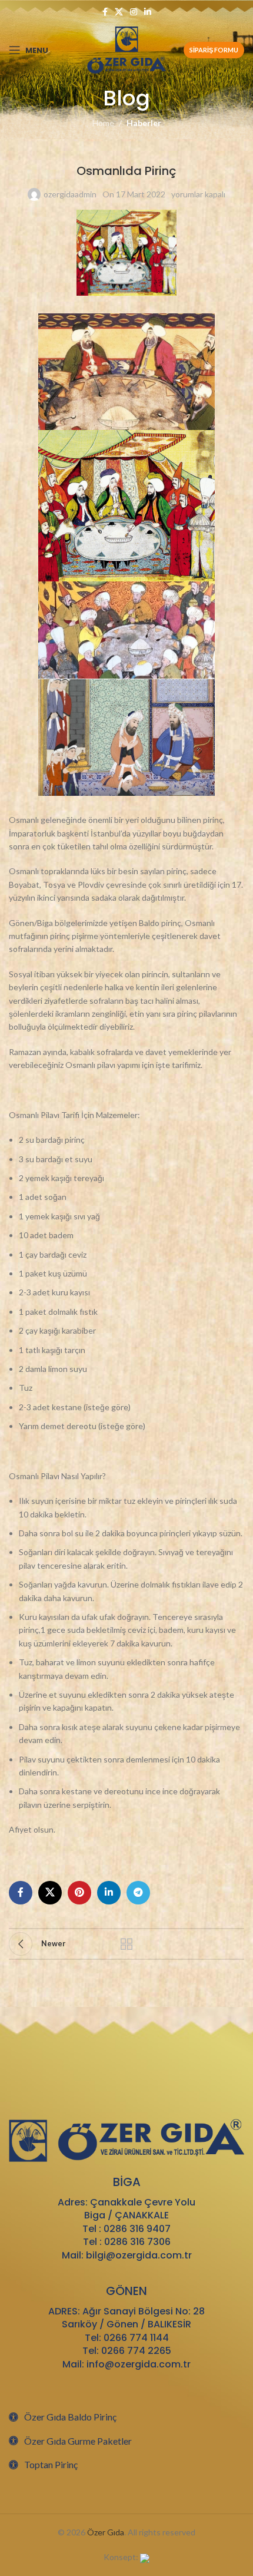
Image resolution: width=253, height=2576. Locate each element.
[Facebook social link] (105, 12)
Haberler (144, 123)
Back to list (126, 1944)
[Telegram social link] (138, 1893)
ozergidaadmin (70, 194)
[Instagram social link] (134, 12)
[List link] (126, 2417)
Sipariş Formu (214, 50)
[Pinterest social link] (79, 1893)
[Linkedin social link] (148, 12)
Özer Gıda (106, 2532)
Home (103, 123)
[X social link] (119, 12)
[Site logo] (127, 49)
